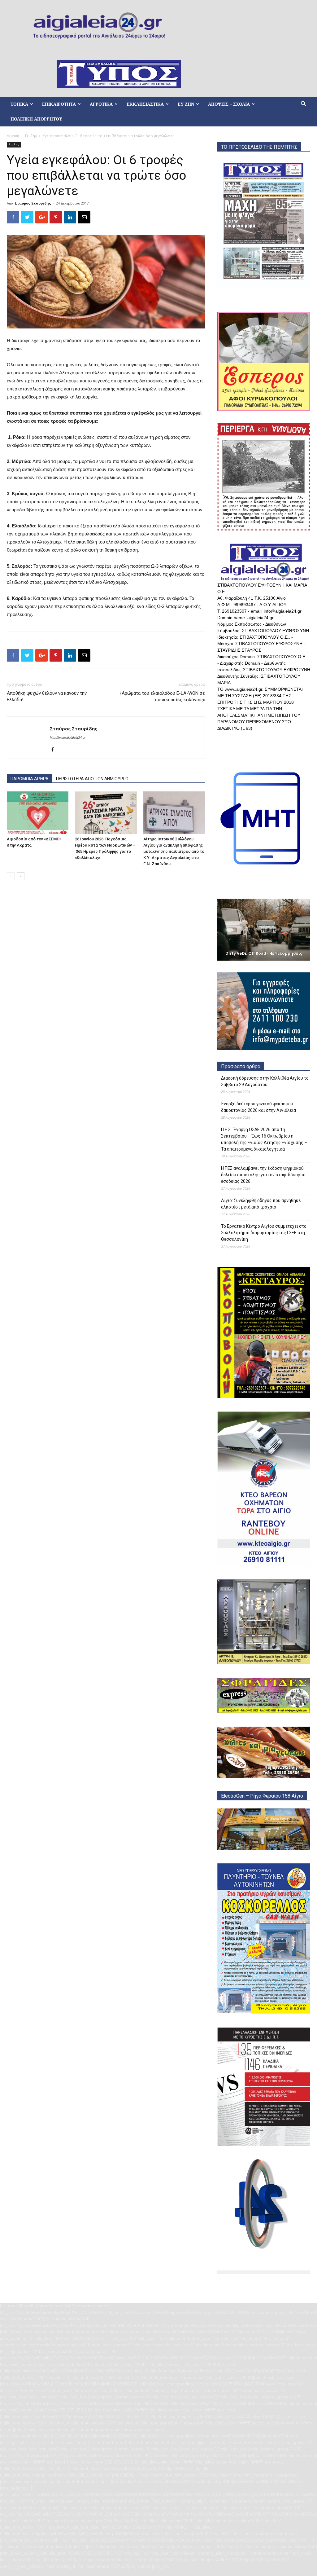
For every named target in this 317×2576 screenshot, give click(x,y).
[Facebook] (55, 750)
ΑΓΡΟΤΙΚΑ (101, 104)
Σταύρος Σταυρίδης (33, 203)
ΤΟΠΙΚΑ (19, 104)
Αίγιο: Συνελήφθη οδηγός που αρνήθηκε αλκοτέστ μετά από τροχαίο (261, 1204)
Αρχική (13, 136)
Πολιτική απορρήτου (36, 119)
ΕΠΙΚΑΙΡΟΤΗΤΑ (59, 104)
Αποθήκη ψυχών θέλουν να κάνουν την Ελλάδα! (47, 696)
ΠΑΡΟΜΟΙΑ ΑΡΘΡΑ (30, 779)
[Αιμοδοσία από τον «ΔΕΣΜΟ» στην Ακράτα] (38, 813)
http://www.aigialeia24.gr (68, 738)
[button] (303, 105)
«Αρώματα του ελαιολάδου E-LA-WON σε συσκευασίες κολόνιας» (162, 696)
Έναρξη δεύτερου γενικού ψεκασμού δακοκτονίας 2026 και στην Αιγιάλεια (258, 1107)
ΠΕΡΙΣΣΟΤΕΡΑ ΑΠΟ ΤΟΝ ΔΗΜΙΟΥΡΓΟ (92, 779)
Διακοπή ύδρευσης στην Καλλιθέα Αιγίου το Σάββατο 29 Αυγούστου (265, 1081)
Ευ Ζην (31, 136)
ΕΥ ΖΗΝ (186, 104)
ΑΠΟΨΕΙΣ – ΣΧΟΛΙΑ (229, 104)
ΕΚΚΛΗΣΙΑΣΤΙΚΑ (145, 104)
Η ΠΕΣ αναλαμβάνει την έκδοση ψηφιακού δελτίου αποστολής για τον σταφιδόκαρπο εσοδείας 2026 (263, 1175)
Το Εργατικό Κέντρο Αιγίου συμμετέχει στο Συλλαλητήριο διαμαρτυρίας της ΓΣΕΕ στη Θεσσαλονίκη (264, 1233)
